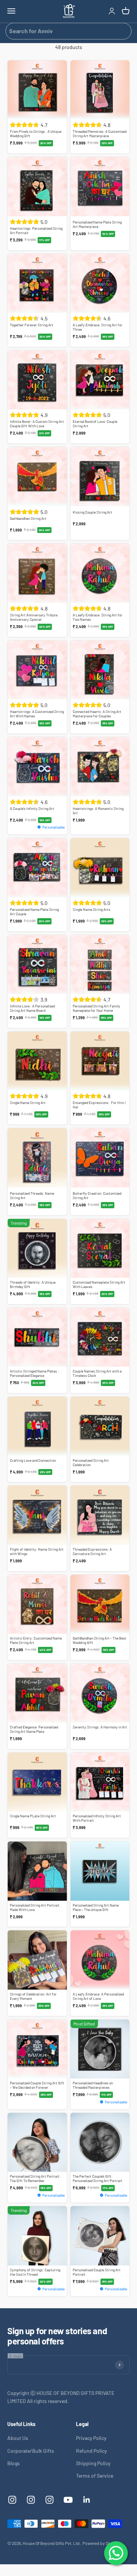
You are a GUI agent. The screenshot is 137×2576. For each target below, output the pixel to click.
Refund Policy (91, 2451)
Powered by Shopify (101, 2543)
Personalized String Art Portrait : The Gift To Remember (36, 2178)
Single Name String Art (28, 1103)
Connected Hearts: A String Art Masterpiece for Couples (97, 714)
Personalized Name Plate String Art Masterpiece (97, 224)
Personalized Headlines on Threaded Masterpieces (93, 2085)
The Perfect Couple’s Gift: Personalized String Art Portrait (98, 2178)
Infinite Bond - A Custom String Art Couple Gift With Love (37, 424)
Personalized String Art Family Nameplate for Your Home (96, 1008)
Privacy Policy (91, 2438)
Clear (123, 31)
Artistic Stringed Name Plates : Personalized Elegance (34, 1373)
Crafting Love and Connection (33, 1460)
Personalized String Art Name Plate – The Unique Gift (96, 1907)
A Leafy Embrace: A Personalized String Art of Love (98, 1996)
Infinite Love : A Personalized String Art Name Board (32, 1008)
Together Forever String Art (32, 325)
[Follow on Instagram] (12, 2500)
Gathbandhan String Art (28, 518)
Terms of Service (95, 2476)
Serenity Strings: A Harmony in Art (100, 1727)
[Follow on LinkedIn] (87, 2500)
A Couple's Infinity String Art (32, 808)
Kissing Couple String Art (92, 512)
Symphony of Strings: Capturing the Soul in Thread (35, 2272)
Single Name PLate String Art (33, 1816)
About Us (18, 2438)
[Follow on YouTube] (68, 2500)
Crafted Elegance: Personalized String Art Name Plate (34, 1729)
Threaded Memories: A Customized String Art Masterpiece (100, 134)
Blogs (14, 2463)
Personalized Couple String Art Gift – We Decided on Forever (37, 2085)
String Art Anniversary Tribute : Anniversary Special (35, 617)
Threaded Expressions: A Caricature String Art (92, 1551)
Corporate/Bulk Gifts (31, 2451)
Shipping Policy (93, 2463)
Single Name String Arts (92, 909)
